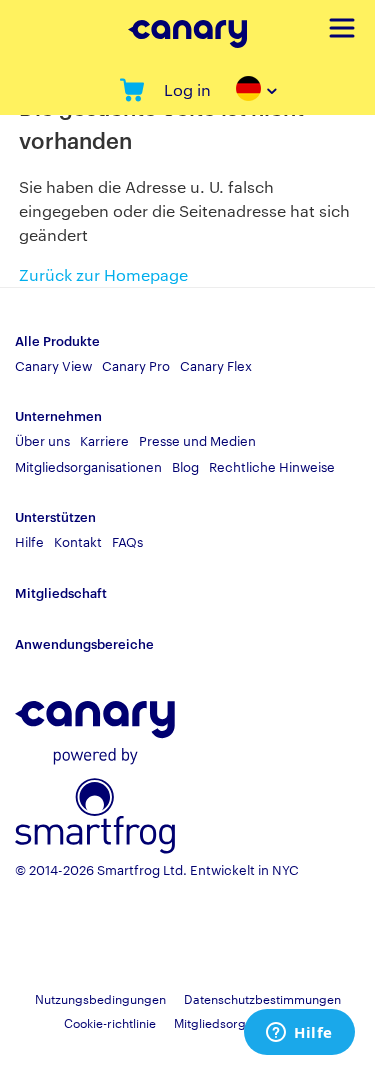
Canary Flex (216, 365)
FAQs (127, 541)
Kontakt (78, 541)
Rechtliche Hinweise (272, 466)
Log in (187, 89)
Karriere (104, 440)
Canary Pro (136, 365)
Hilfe (29, 541)
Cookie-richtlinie (110, 1022)
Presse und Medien (197, 440)
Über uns (42, 440)
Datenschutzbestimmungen (262, 998)
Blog (185, 466)
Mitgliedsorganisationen (88, 466)
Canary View (53, 365)
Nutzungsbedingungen (100, 998)
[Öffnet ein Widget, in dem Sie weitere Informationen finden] (299, 1034)
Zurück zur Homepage (103, 274)
